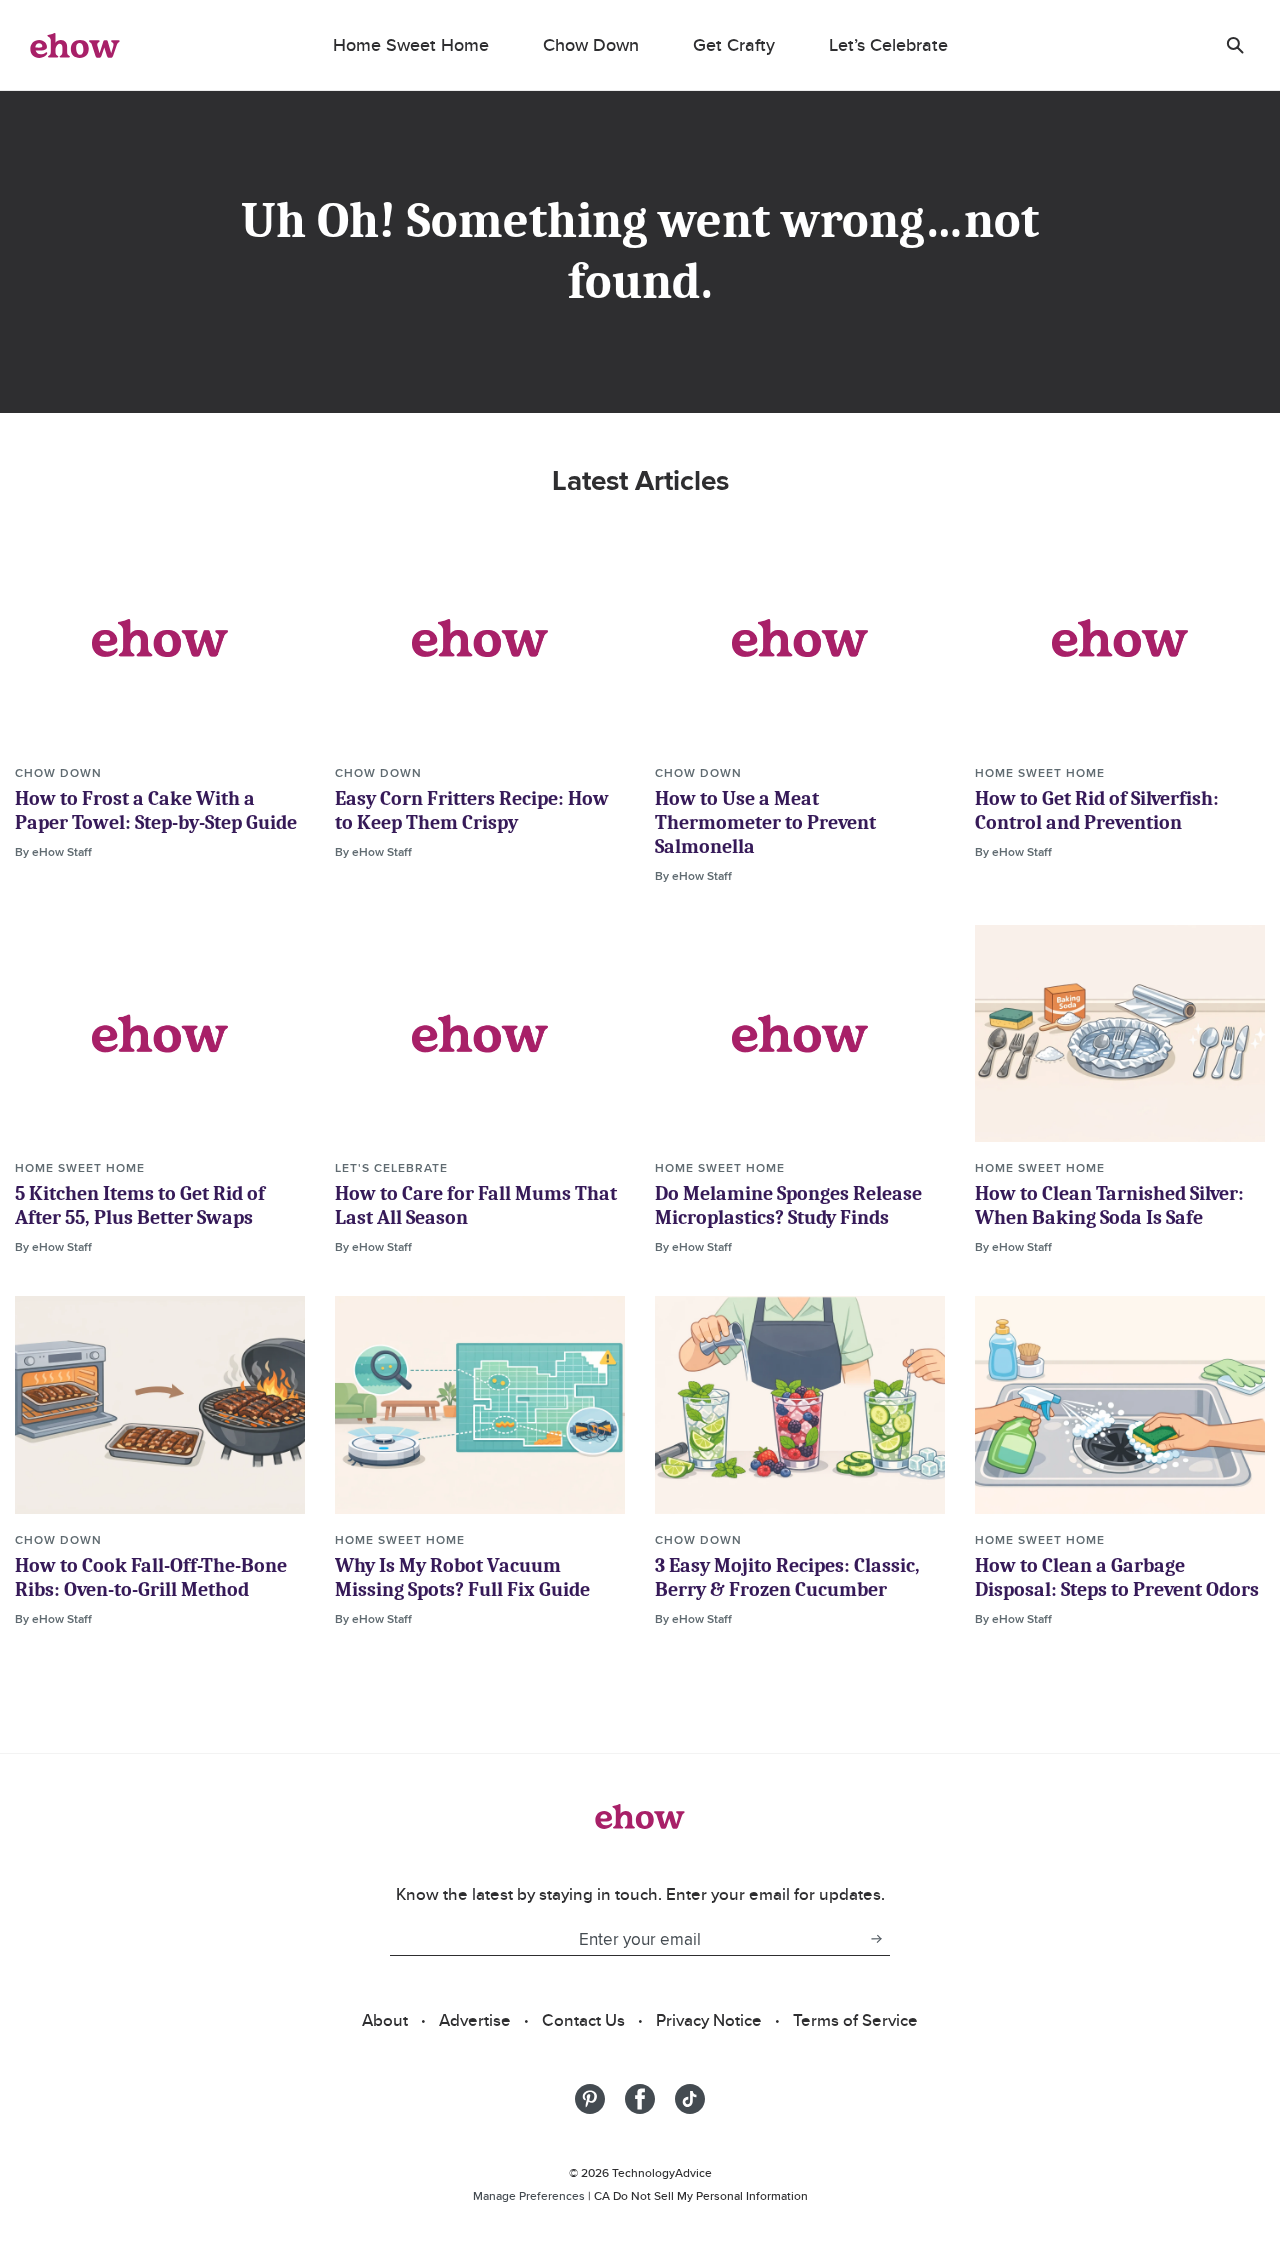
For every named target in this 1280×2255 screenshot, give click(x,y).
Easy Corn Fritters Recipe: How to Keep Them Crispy (472, 810)
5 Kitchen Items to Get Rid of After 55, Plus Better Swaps (140, 1205)
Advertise (475, 2020)
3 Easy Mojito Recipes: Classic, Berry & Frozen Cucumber (787, 1577)
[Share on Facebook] (640, 2099)
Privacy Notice (709, 2020)
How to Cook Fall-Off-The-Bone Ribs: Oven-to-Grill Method (151, 1577)
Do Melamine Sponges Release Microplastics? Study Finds (788, 1205)
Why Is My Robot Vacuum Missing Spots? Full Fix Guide (462, 1577)
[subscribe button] (876, 1939)
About (385, 2020)
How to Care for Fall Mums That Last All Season (476, 1205)
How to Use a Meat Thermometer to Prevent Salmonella (765, 822)
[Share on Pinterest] (590, 2099)
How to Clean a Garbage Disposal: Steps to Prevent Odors (1117, 1577)
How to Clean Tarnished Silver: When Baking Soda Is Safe (1109, 1205)
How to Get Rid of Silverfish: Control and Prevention (1097, 810)
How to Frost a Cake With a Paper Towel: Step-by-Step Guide (156, 810)
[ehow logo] (75, 45)
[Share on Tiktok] (690, 2099)
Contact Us (583, 2020)
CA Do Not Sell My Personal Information (701, 2195)
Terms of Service (855, 2020)
